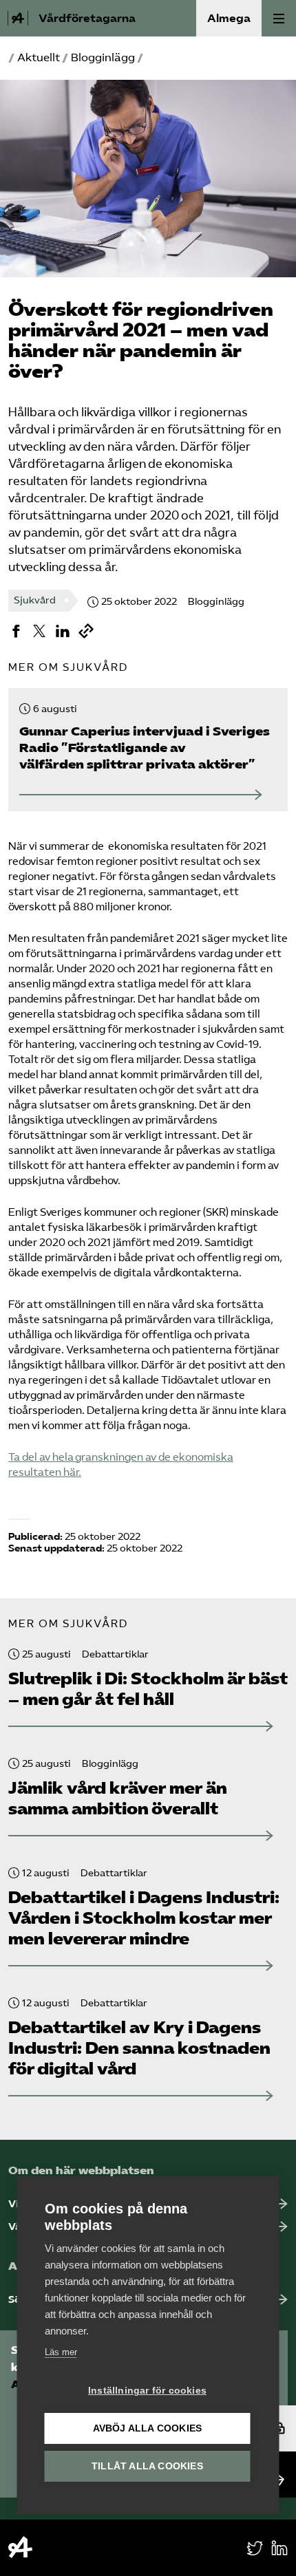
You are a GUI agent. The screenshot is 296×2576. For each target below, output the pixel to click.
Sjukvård (35, 600)
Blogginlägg (103, 57)
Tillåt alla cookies (147, 2466)
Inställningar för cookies (147, 2391)
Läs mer (61, 2352)
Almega (229, 18)
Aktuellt (39, 57)
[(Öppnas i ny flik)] (16, 631)
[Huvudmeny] (279, 18)
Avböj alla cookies (148, 2428)
